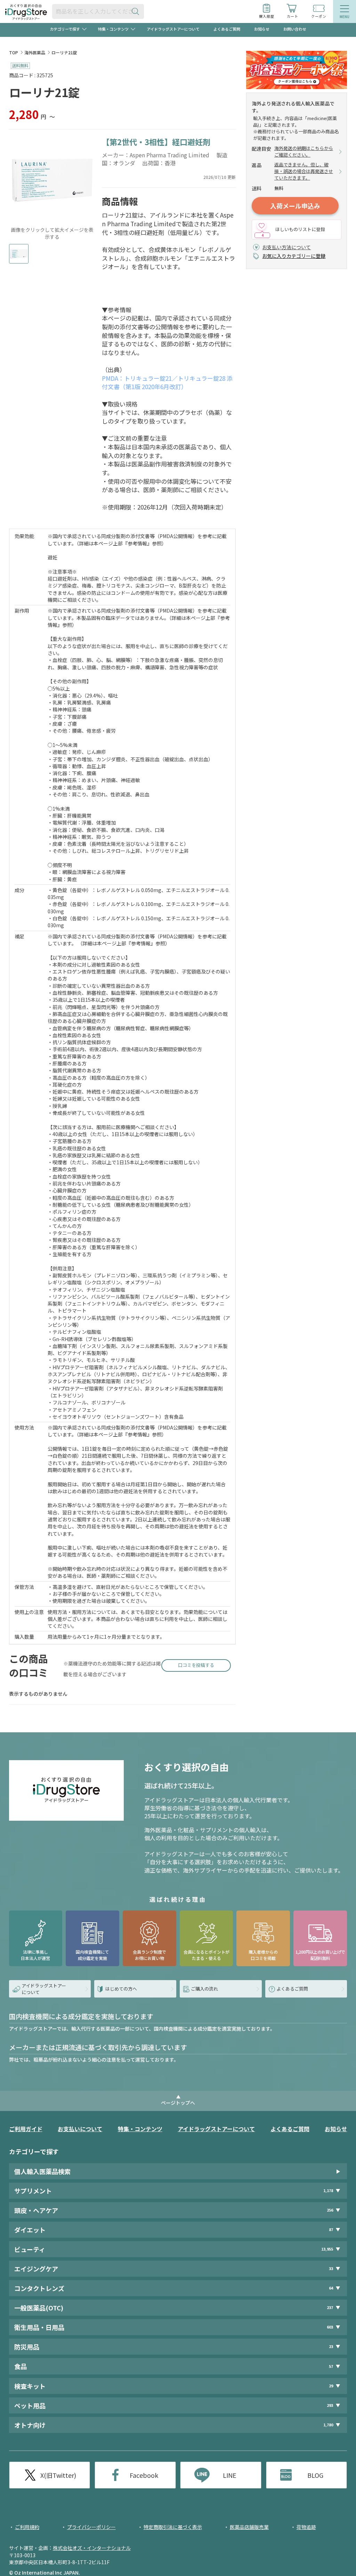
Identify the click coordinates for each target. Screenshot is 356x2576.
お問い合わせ (295, 29)
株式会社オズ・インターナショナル (92, 2548)
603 (330, 2327)
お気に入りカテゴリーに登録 (294, 256)
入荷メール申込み (295, 206)
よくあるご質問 (227, 29)
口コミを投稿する (196, 1665)
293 (330, 2405)
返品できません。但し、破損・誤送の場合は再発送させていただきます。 (304, 171)
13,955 (327, 2249)
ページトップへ (178, 2103)
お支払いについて (80, 2129)
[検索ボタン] (137, 11)
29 (331, 2386)
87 (331, 2230)
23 (331, 2346)
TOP (14, 52)
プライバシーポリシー (91, 2527)
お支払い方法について (286, 247)
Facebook (144, 2475)
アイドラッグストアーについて (173, 29)
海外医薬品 (35, 52)
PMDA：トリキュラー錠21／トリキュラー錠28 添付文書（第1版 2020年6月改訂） (167, 383)
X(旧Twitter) (58, 2475)
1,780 (328, 2425)
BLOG (315, 2475)
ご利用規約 (27, 2527)
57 (331, 2366)
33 (331, 2268)
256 (330, 2210)
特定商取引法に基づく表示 (173, 2527)
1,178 (328, 2191)
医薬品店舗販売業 (249, 2527)
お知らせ (262, 29)
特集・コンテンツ (140, 2129)
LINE (230, 2475)
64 (331, 2288)
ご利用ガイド (26, 2129)
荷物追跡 (306, 2527)
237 (330, 2307)
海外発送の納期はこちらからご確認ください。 (304, 152)
